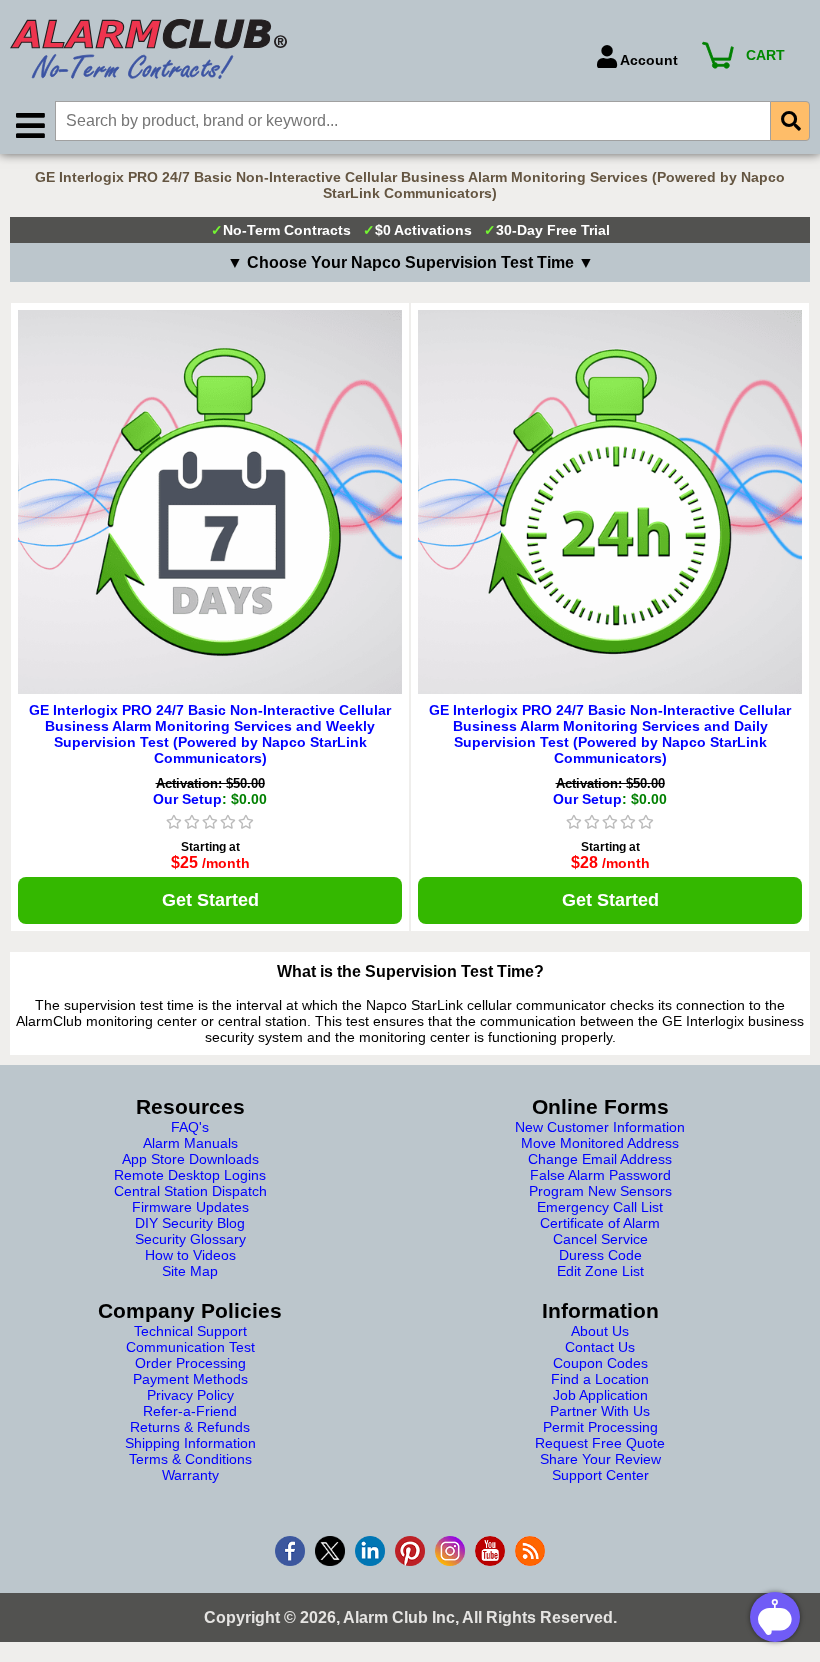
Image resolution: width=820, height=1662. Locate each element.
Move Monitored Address (600, 1143)
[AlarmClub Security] (293, 49)
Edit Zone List (600, 1271)
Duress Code (600, 1255)
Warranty (190, 1475)
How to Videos (190, 1255)
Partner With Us (600, 1411)
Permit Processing (600, 1427)
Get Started (210, 900)
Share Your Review (600, 1459)
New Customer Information (600, 1127)
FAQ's (190, 1127)
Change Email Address (600, 1159)
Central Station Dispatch (190, 1191)
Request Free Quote (600, 1443)
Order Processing (190, 1363)
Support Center (600, 1475)
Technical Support (190, 1331)
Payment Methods (190, 1379)
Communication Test (190, 1347)
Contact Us (600, 1347)
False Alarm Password (600, 1175)
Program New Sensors (600, 1191)
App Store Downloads (190, 1159)
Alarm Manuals (190, 1143)
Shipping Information (190, 1443)
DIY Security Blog (190, 1223)
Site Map (190, 1271)
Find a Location (600, 1379)
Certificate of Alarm (600, 1223)
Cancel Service (600, 1239)
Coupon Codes (600, 1363)
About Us (600, 1331)
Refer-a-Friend (190, 1411)
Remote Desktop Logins (190, 1175)
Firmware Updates (190, 1207)
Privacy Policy (190, 1395)
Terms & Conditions (190, 1459)
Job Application (600, 1395)
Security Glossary (190, 1239)
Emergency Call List (600, 1207)
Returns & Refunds (190, 1427)
